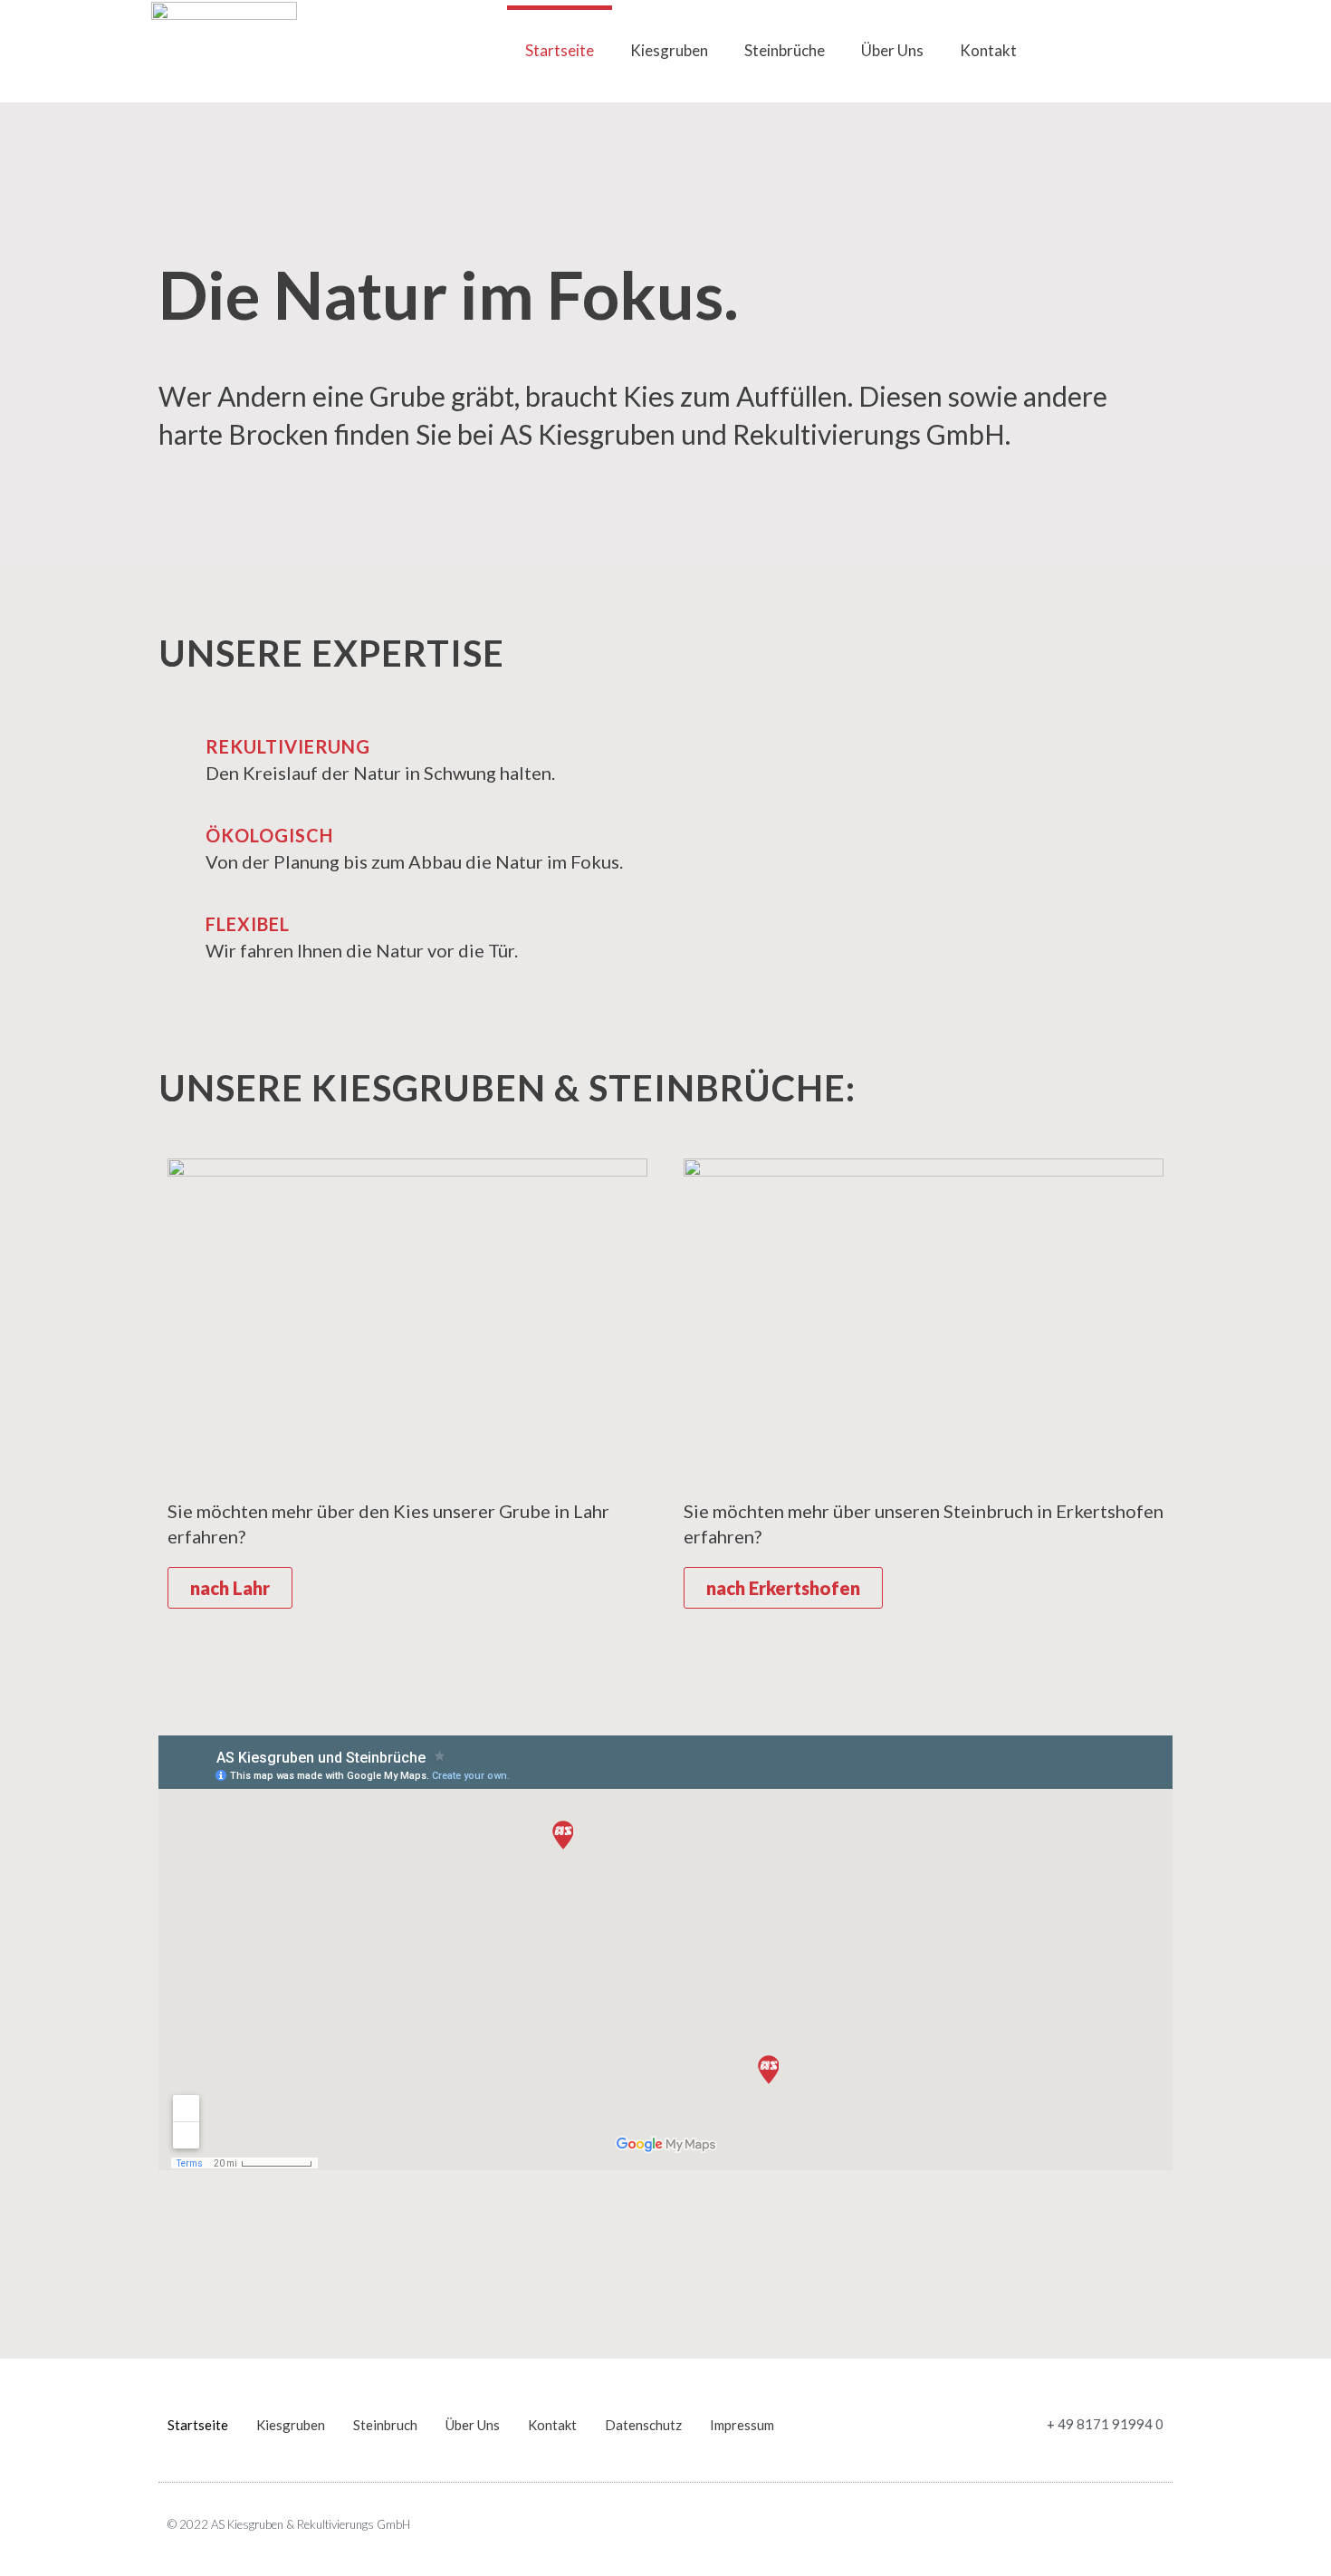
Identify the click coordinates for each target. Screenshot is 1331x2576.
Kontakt (988, 50)
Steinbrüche (785, 50)
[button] (1163, 51)
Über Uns (892, 50)
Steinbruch (385, 2425)
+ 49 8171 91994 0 (1105, 2424)
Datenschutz (643, 2425)
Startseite (560, 50)
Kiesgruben (669, 50)
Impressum (742, 2425)
